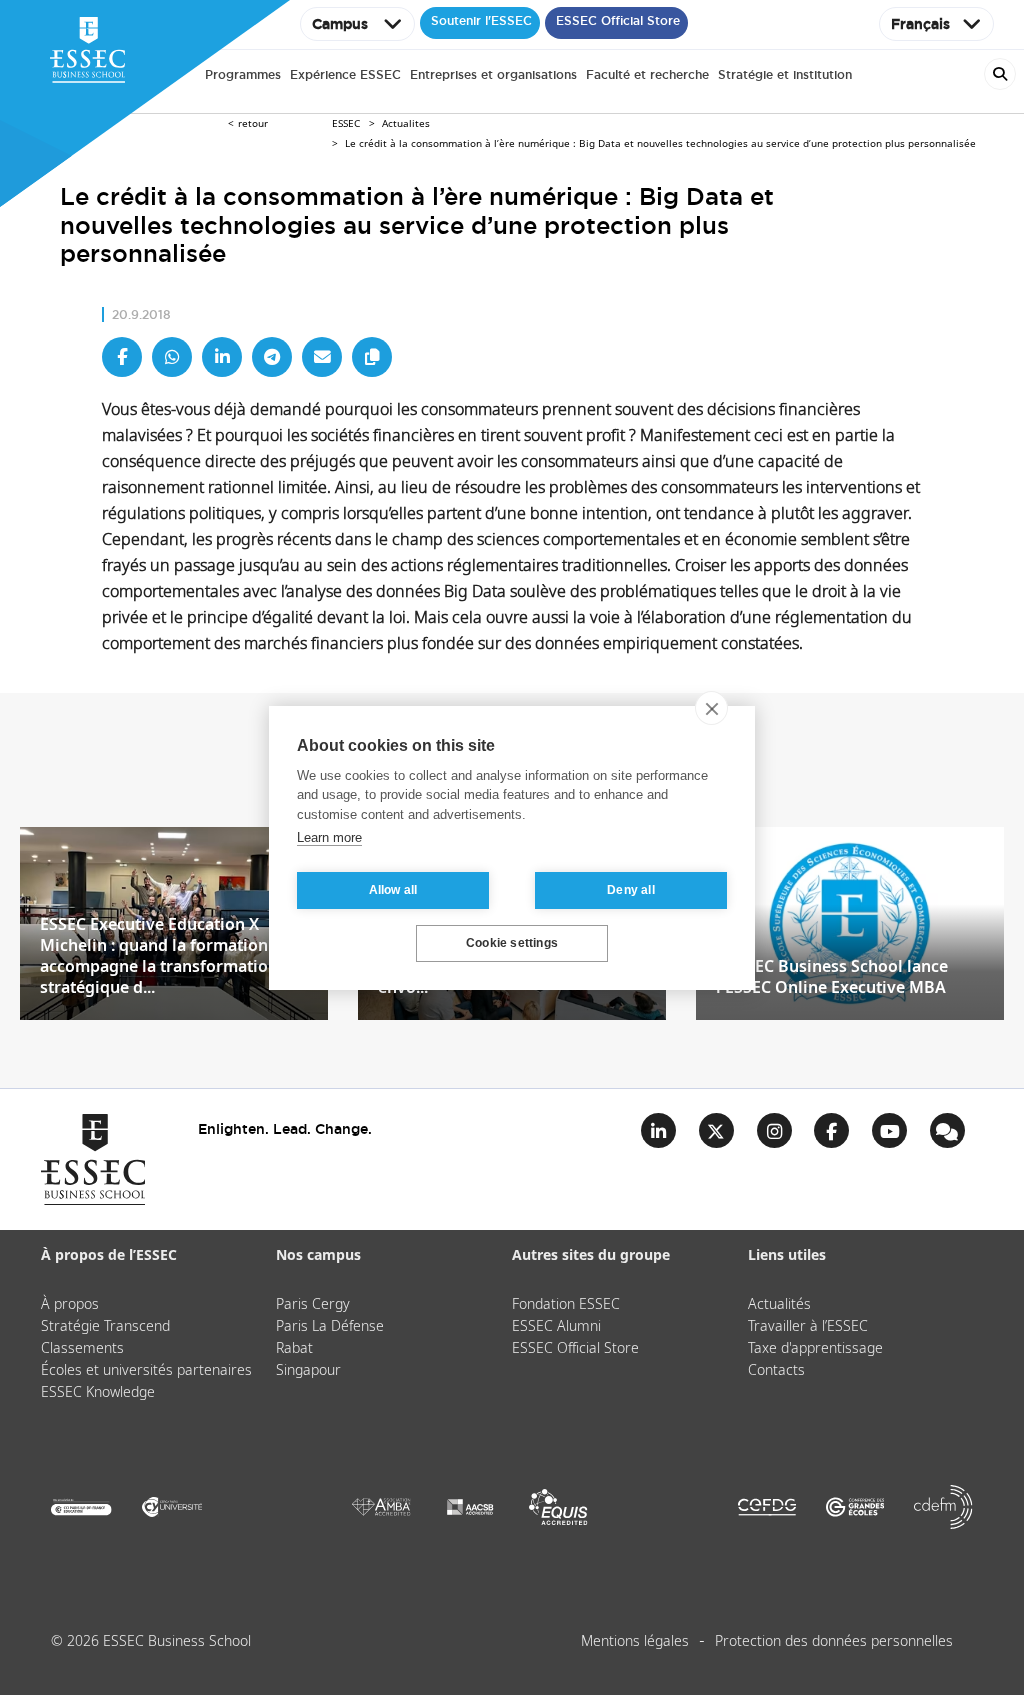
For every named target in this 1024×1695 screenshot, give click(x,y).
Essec (346, 124)
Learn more (329, 837)
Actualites (406, 124)
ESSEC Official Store (618, 21)
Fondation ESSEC (566, 1305)
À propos (70, 1305)
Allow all (393, 890)
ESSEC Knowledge (98, 1393)
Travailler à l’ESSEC (808, 1327)
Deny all (631, 890)
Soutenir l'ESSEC (481, 21)
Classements (82, 1349)
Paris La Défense (330, 1327)
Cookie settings (512, 943)
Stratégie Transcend (105, 1327)
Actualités (779, 1305)
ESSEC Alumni (556, 1327)
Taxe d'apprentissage (815, 1349)
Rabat (294, 1349)
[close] (711, 708)
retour (253, 124)
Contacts (776, 1371)
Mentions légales (635, 1642)
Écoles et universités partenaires (146, 1371)
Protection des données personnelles (834, 1642)
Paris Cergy (313, 1305)
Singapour (308, 1371)
